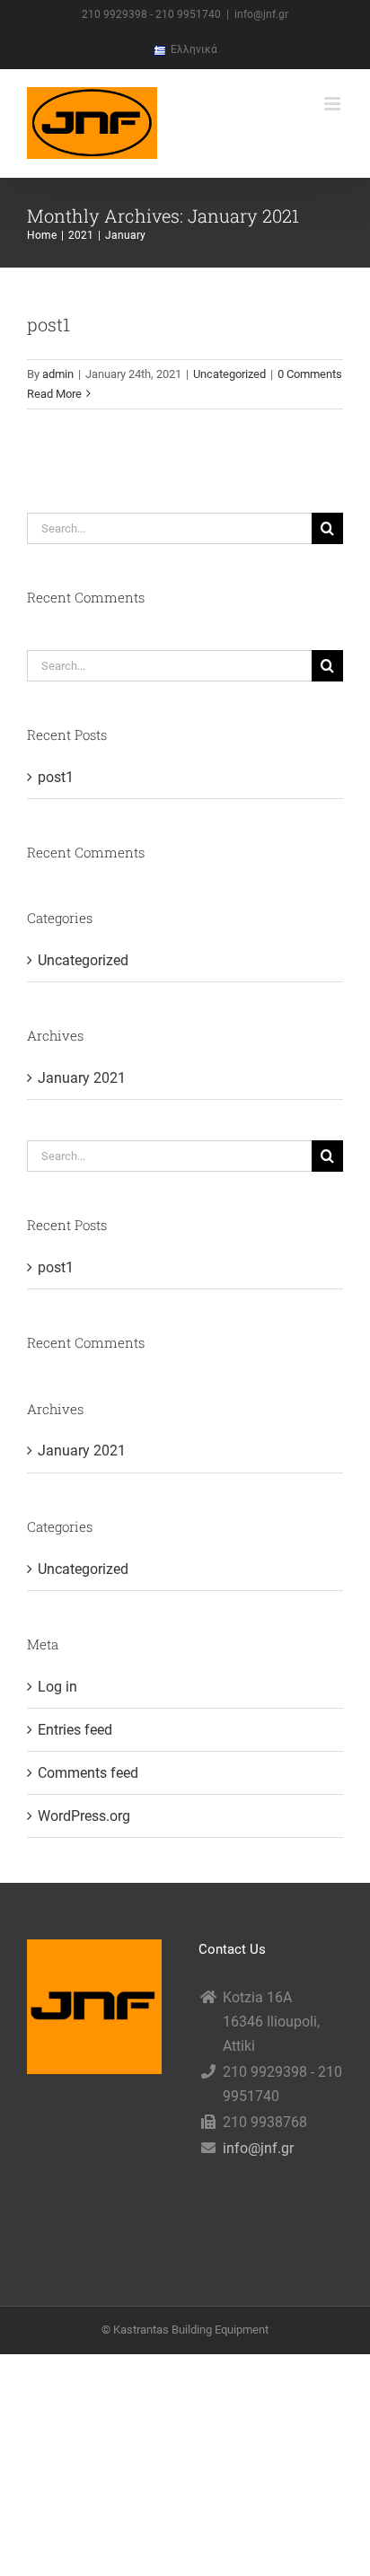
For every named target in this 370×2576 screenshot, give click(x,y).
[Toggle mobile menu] (334, 104)
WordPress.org (84, 1816)
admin (58, 374)
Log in (57, 1687)
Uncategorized (229, 374)
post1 (48, 324)
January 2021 (82, 1078)
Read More (54, 394)
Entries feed (75, 1730)
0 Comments (310, 374)
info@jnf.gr (261, 14)
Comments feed (88, 1773)
